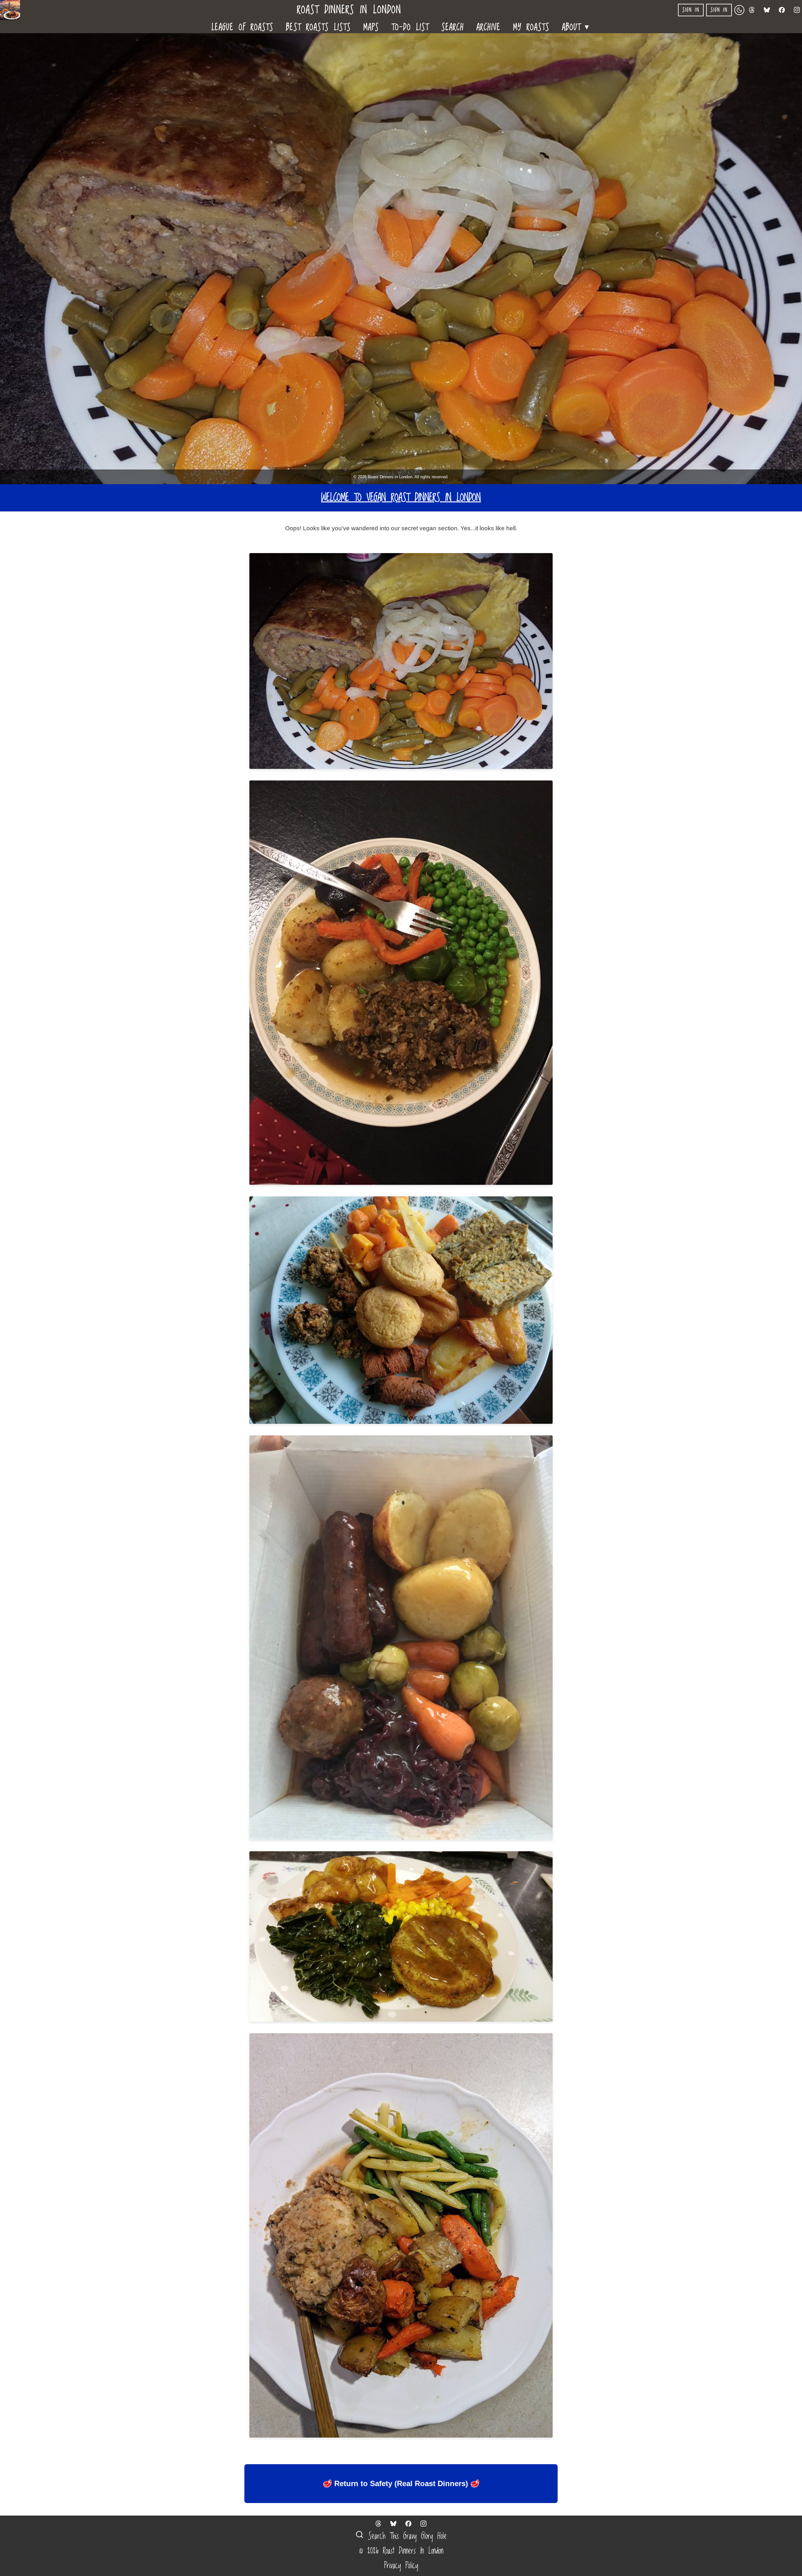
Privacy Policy (401, 2566)
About (576, 26)
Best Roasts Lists (318, 27)
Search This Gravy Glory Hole (405, 2536)
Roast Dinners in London (349, 10)
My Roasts (531, 27)
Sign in (691, 10)
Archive (489, 27)
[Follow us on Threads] (752, 10)
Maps (371, 27)
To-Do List (410, 27)
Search (453, 27)
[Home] (13, 10)
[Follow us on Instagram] (797, 10)
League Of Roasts (242, 27)
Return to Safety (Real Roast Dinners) (401, 2483)
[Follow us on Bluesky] (767, 10)
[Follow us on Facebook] (782, 10)
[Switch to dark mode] (739, 10)
